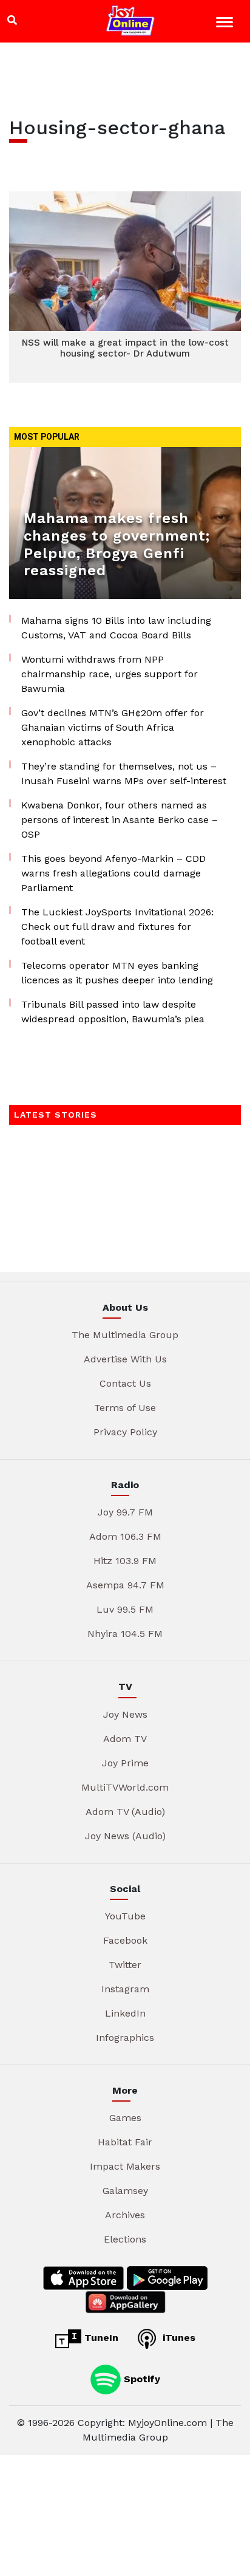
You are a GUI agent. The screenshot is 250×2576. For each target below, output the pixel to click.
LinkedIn (125, 2013)
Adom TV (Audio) (125, 1812)
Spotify (140, 2378)
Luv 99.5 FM (125, 1609)
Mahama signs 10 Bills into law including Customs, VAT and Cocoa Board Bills (116, 628)
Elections (125, 2239)
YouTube (125, 1916)
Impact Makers (125, 2166)
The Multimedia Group (125, 1335)
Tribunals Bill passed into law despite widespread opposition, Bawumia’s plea (113, 1012)
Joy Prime (125, 1763)
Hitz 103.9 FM (125, 1561)
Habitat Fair (125, 2142)
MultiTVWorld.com (125, 1787)
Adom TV (125, 1739)
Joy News (125, 1714)
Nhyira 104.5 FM (125, 1634)
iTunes (177, 2338)
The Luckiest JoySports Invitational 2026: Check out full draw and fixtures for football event (117, 927)
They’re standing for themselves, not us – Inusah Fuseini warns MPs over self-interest (124, 774)
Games (125, 2118)
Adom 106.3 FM (125, 1536)
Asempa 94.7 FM (125, 1585)
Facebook (125, 1940)
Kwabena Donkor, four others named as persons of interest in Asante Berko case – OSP (120, 820)
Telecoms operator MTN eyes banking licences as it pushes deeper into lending (117, 973)
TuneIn (100, 2338)
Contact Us (125, 1383)
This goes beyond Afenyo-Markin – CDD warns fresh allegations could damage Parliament (113, 873)
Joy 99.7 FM (125, 1512)
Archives (125, 2215)
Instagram (125, 1989)
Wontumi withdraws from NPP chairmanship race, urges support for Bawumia (110, 674)
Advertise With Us (125, 1359)
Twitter (125, 1965)
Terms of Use (125, 1408)
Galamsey (125, 2191)
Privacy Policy (125, 1432)
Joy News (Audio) (125, 1836)
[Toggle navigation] (226, 24)
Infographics (125, 2038)
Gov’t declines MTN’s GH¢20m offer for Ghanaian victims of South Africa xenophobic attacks (113, 727)
